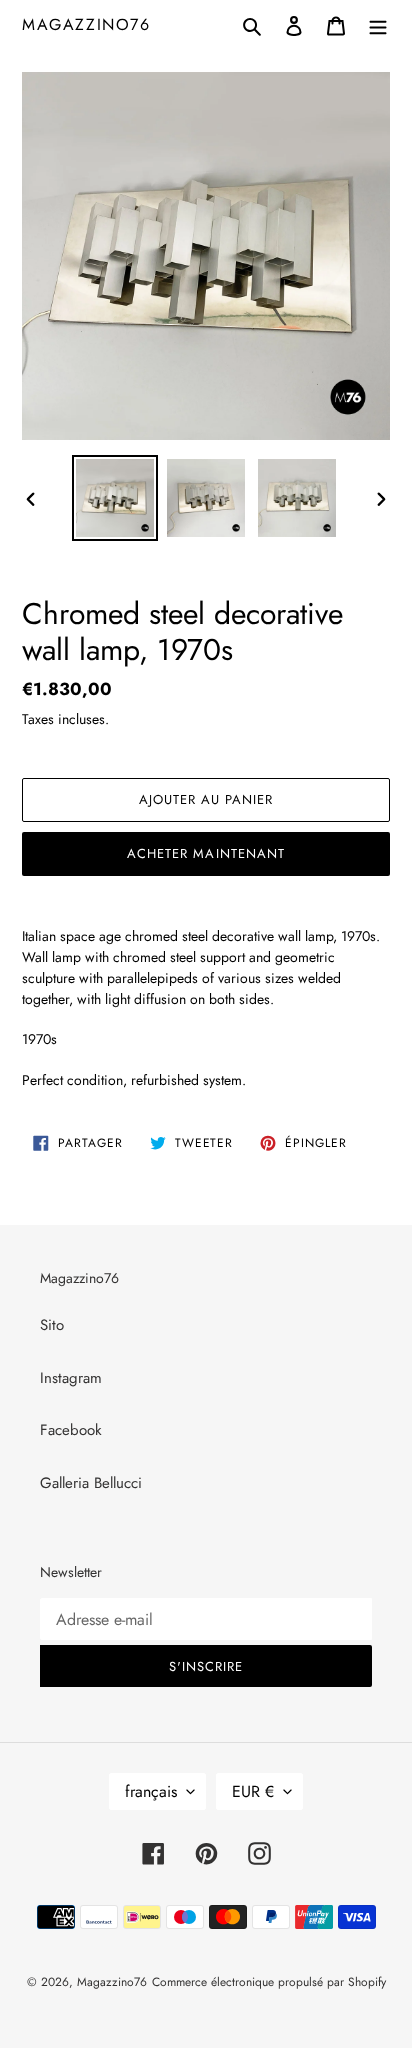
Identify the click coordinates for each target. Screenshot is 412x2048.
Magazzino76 (86, 24)
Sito (52, 1325)
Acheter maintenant (206, 853)
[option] (115, 498)
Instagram (71, 1378)
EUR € (253, 1791)
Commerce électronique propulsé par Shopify (269, 1982)
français (151, 1791)
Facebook (71, 1430)
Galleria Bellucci (91, 1483)
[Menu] (378, 24)
